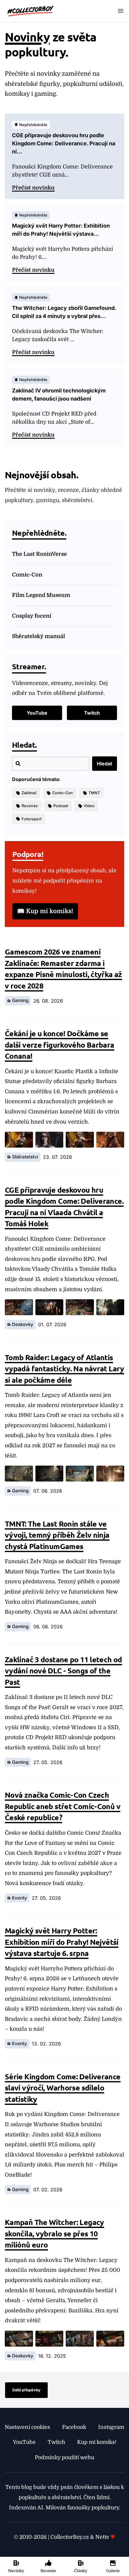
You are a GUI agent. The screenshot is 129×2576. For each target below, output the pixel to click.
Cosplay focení (32, 616)
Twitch (92, 713)
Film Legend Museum (41, 595)
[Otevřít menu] (121, 11)
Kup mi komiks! (97, 2442)
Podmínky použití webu (64, 2457)
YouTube (37, 713)
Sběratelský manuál (39, 636)
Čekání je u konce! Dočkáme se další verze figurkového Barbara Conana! (60, 1044)
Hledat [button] (105, 764)
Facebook (74, 2427)
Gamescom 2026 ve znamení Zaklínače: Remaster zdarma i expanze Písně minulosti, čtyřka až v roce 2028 (63, 969)
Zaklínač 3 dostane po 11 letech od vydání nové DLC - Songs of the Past (63, 1671)
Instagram (111, 2427)
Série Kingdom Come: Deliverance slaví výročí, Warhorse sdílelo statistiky (63, 2088)
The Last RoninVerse (39, 554)
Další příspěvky (26, 2390)
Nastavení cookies (27, 2427)
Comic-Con (27, 575)
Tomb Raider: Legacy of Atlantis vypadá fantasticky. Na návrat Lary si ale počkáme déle (64, 1368)
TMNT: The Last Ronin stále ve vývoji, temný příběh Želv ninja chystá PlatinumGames (57, 1535)
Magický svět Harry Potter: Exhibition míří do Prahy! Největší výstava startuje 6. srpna (62, 1942)
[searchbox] (51, 764)
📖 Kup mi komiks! (45, 911)
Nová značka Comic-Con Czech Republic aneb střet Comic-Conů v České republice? (63, 1806)
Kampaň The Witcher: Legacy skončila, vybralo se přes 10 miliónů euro (54, 2233)
